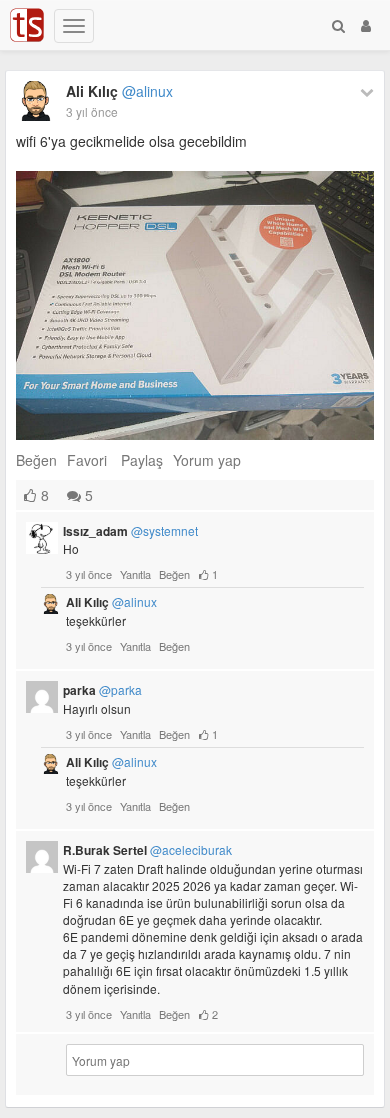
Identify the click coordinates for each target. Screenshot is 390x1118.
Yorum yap (207, 460)
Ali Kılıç (119, 91)
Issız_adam (130, 531)
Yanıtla (135, 574)
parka (102, 690)
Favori (87, 460)
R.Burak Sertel (147, 850)
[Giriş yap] (366, 25)
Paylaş (142, 460)
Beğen (36, 460)
